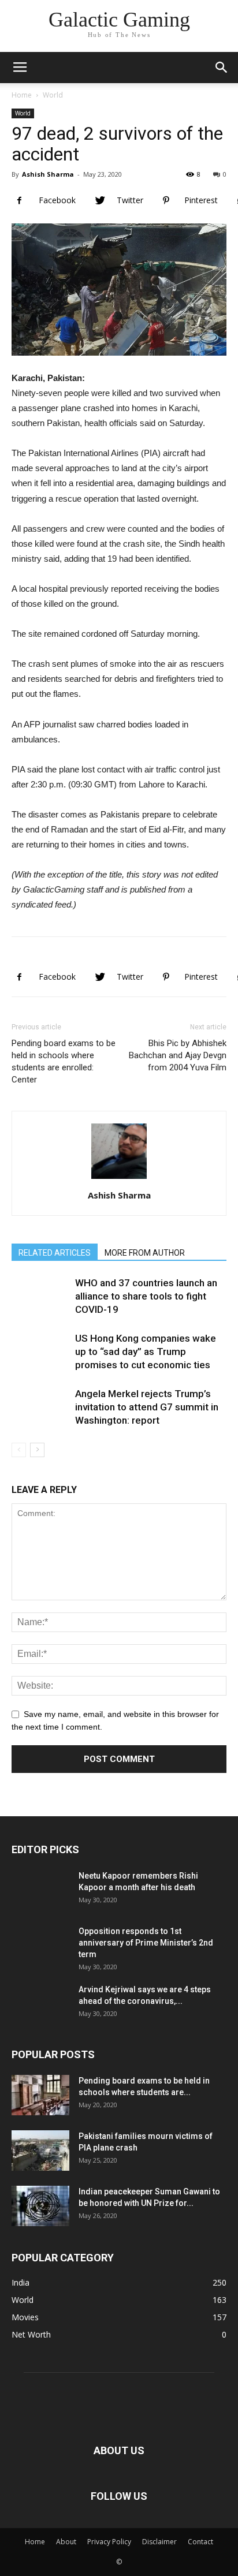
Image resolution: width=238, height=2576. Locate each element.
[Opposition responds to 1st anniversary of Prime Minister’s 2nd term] (40, 1954)
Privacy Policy (109, 2542)
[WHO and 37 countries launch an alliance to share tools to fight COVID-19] (40, 1305)
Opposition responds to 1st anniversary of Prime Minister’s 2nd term (146, 1943)
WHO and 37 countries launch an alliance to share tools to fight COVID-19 (146, 1296)
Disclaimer (159, 2542)
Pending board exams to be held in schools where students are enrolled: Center (64, 1061)
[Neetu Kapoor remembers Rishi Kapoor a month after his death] (40, 1899)
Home (22, 95)
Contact (200, 2542)
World (53, 95)
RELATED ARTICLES (55, 1253)
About (66, 2542)
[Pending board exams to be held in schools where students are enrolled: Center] (40, 2095)
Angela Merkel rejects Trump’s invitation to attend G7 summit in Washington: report (147, 1407)
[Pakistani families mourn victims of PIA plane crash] (40, 2151)
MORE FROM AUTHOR (145, 1253)
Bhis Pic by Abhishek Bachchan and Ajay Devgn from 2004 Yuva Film (178, 1055)
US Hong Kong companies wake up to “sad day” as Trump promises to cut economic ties (146, 1352)
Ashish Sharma (48, 174)
